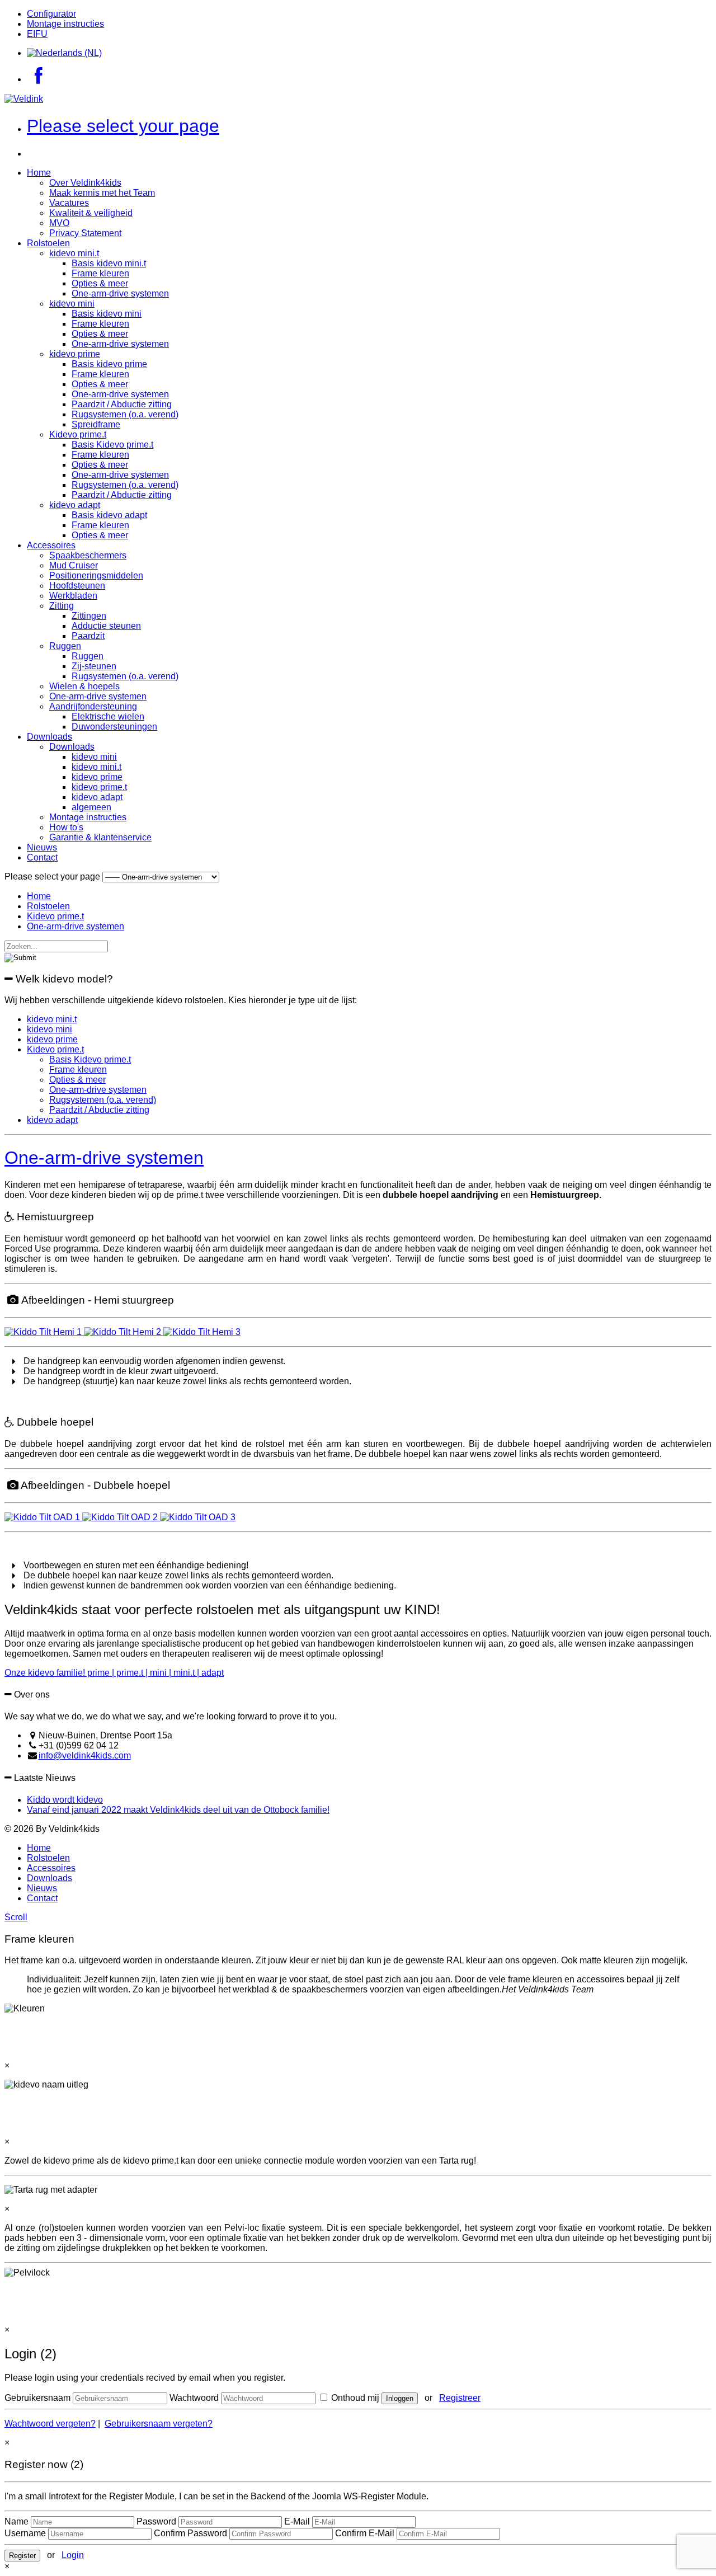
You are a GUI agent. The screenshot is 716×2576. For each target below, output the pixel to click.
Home (39, 173)
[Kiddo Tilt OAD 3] (198, 1517)
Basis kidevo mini (107, 314)
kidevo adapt (75, 505)
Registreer (460, 2398)
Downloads (50, 737)
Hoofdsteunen (77, 586)
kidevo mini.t (74, 253)
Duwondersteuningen (114, 727)
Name (17, 2521)
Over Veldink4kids (85, 183)
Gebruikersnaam (37, 2398)
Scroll (16, 1917)
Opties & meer (100, 283)
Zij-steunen (94, 666)
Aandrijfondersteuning (93, 706)
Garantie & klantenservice (100, 837)
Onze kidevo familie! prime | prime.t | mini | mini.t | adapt (114, 1673)
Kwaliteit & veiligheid (91, 213)
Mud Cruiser (74, 565)
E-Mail (297, 2521)
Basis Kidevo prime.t (112, 445)
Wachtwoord (194, 2398)
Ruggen (65, 646)
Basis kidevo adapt (109, 515)
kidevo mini (72, 304)
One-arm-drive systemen (120, 293)
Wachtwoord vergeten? (50, 2424)
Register (22, 2556)
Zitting (62, 606)
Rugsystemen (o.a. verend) (125, 414)
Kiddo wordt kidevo (65, 1800)
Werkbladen (73, 596)
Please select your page (123, 126)
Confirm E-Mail (365, 2533)
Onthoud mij (354, 2398)
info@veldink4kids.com (85, 1755)
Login (73, 2555)
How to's (66, 827)
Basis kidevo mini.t (109, 263)
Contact (42, 857)
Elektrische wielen (108, 716)
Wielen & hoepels (84, 686)
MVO (59, 223)
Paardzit (88, 636)
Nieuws (42, 847)
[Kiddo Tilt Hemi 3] (202, 1332)
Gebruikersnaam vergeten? (159, 2424)
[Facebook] (38, 79)
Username (25, 2533)
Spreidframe (96, 424)
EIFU (37, 34)
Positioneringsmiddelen (96, 575)
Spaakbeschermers (88, 555)
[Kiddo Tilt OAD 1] (43, 1517)
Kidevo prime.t (78, 434)
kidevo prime (75, 354)
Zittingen (89, 616)
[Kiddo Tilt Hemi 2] (124, 1332)
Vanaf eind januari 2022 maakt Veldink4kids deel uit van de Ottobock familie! (178, 1810)
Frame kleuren (100, 273)
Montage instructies (65, 24)
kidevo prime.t (99, 787)
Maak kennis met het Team (102, 193)
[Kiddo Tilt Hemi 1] (44, 1332)
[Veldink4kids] (24, 99)
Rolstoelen (48, 243)
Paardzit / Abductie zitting (122, 404)
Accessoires (51, 545)
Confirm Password (190, 2533)
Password (156, 2521)
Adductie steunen (106, 626)
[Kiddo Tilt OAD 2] (121, 1517)
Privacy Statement (85, 233)
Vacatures (69, 203)
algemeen (91, 807)
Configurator (51, 14)
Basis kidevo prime (109, 364)
